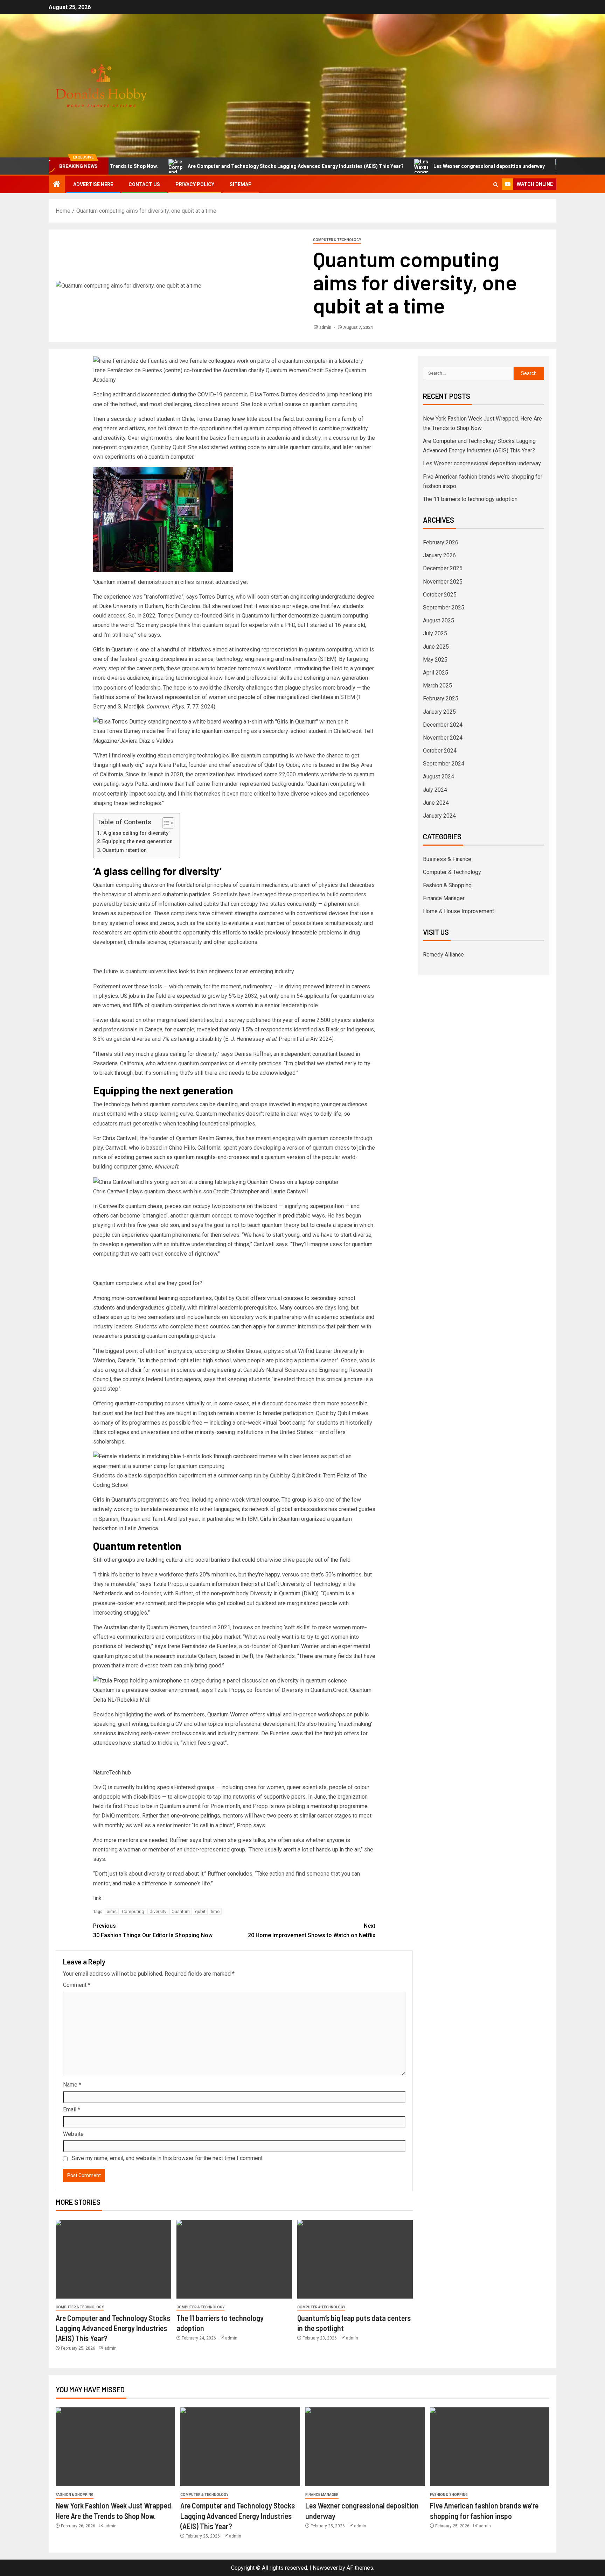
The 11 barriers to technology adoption (470, 499)
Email (72, 2109)
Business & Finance (447, 859)
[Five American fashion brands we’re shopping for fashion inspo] (490, 2447)
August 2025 (439, 620)
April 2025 (436, 673)
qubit (200, 1911)
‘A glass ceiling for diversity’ (136, 833)
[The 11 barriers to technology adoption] (234, 2259)
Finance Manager (444, 898)
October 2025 (440, 595)
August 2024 (439, 777)
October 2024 (440, 751)
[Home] (57, 185)
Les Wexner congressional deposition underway (422, 166)
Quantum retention (124, 850)
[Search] (496, 185)
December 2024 (443, 725)
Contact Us (144, 184)
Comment (77, 1985)
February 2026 (441, 542)
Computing (133, 1911)
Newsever (325, 2568)
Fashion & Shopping (447, 885)
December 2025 (443, 568)
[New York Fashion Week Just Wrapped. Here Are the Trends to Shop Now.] (115, 2447)
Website (73, 2134)
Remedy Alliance (443, 955)
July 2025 (435, 633)
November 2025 (443, 582)
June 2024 (436, 803)
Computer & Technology (337, 240)
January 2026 (439, 555)
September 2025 (444, 608)
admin (326, 327)
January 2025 (439, 712)
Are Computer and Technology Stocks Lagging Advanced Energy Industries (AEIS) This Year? (228, 166)
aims (112, 1911)
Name (72, 2085)
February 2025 (441, 698)
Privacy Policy (195, 184)
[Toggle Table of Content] (165, 823)
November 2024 (443, 738)
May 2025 (435, 660)
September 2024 (444, 764)
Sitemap (241, 184)
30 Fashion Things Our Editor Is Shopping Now (153, 1931)
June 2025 (436, 647)
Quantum (181, 1911)
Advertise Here (93, 184)
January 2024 (439, 816)
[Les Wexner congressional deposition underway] (365, 2447)
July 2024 (435, 790)
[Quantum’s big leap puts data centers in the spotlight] (355, 2259)
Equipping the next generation (137, 842)
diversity (158, 1911)
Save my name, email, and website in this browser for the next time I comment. (168, 2158)
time (215, 1911)
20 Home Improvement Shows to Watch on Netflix (312, 1931)
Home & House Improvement (458, 911)
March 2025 (437, 686)
